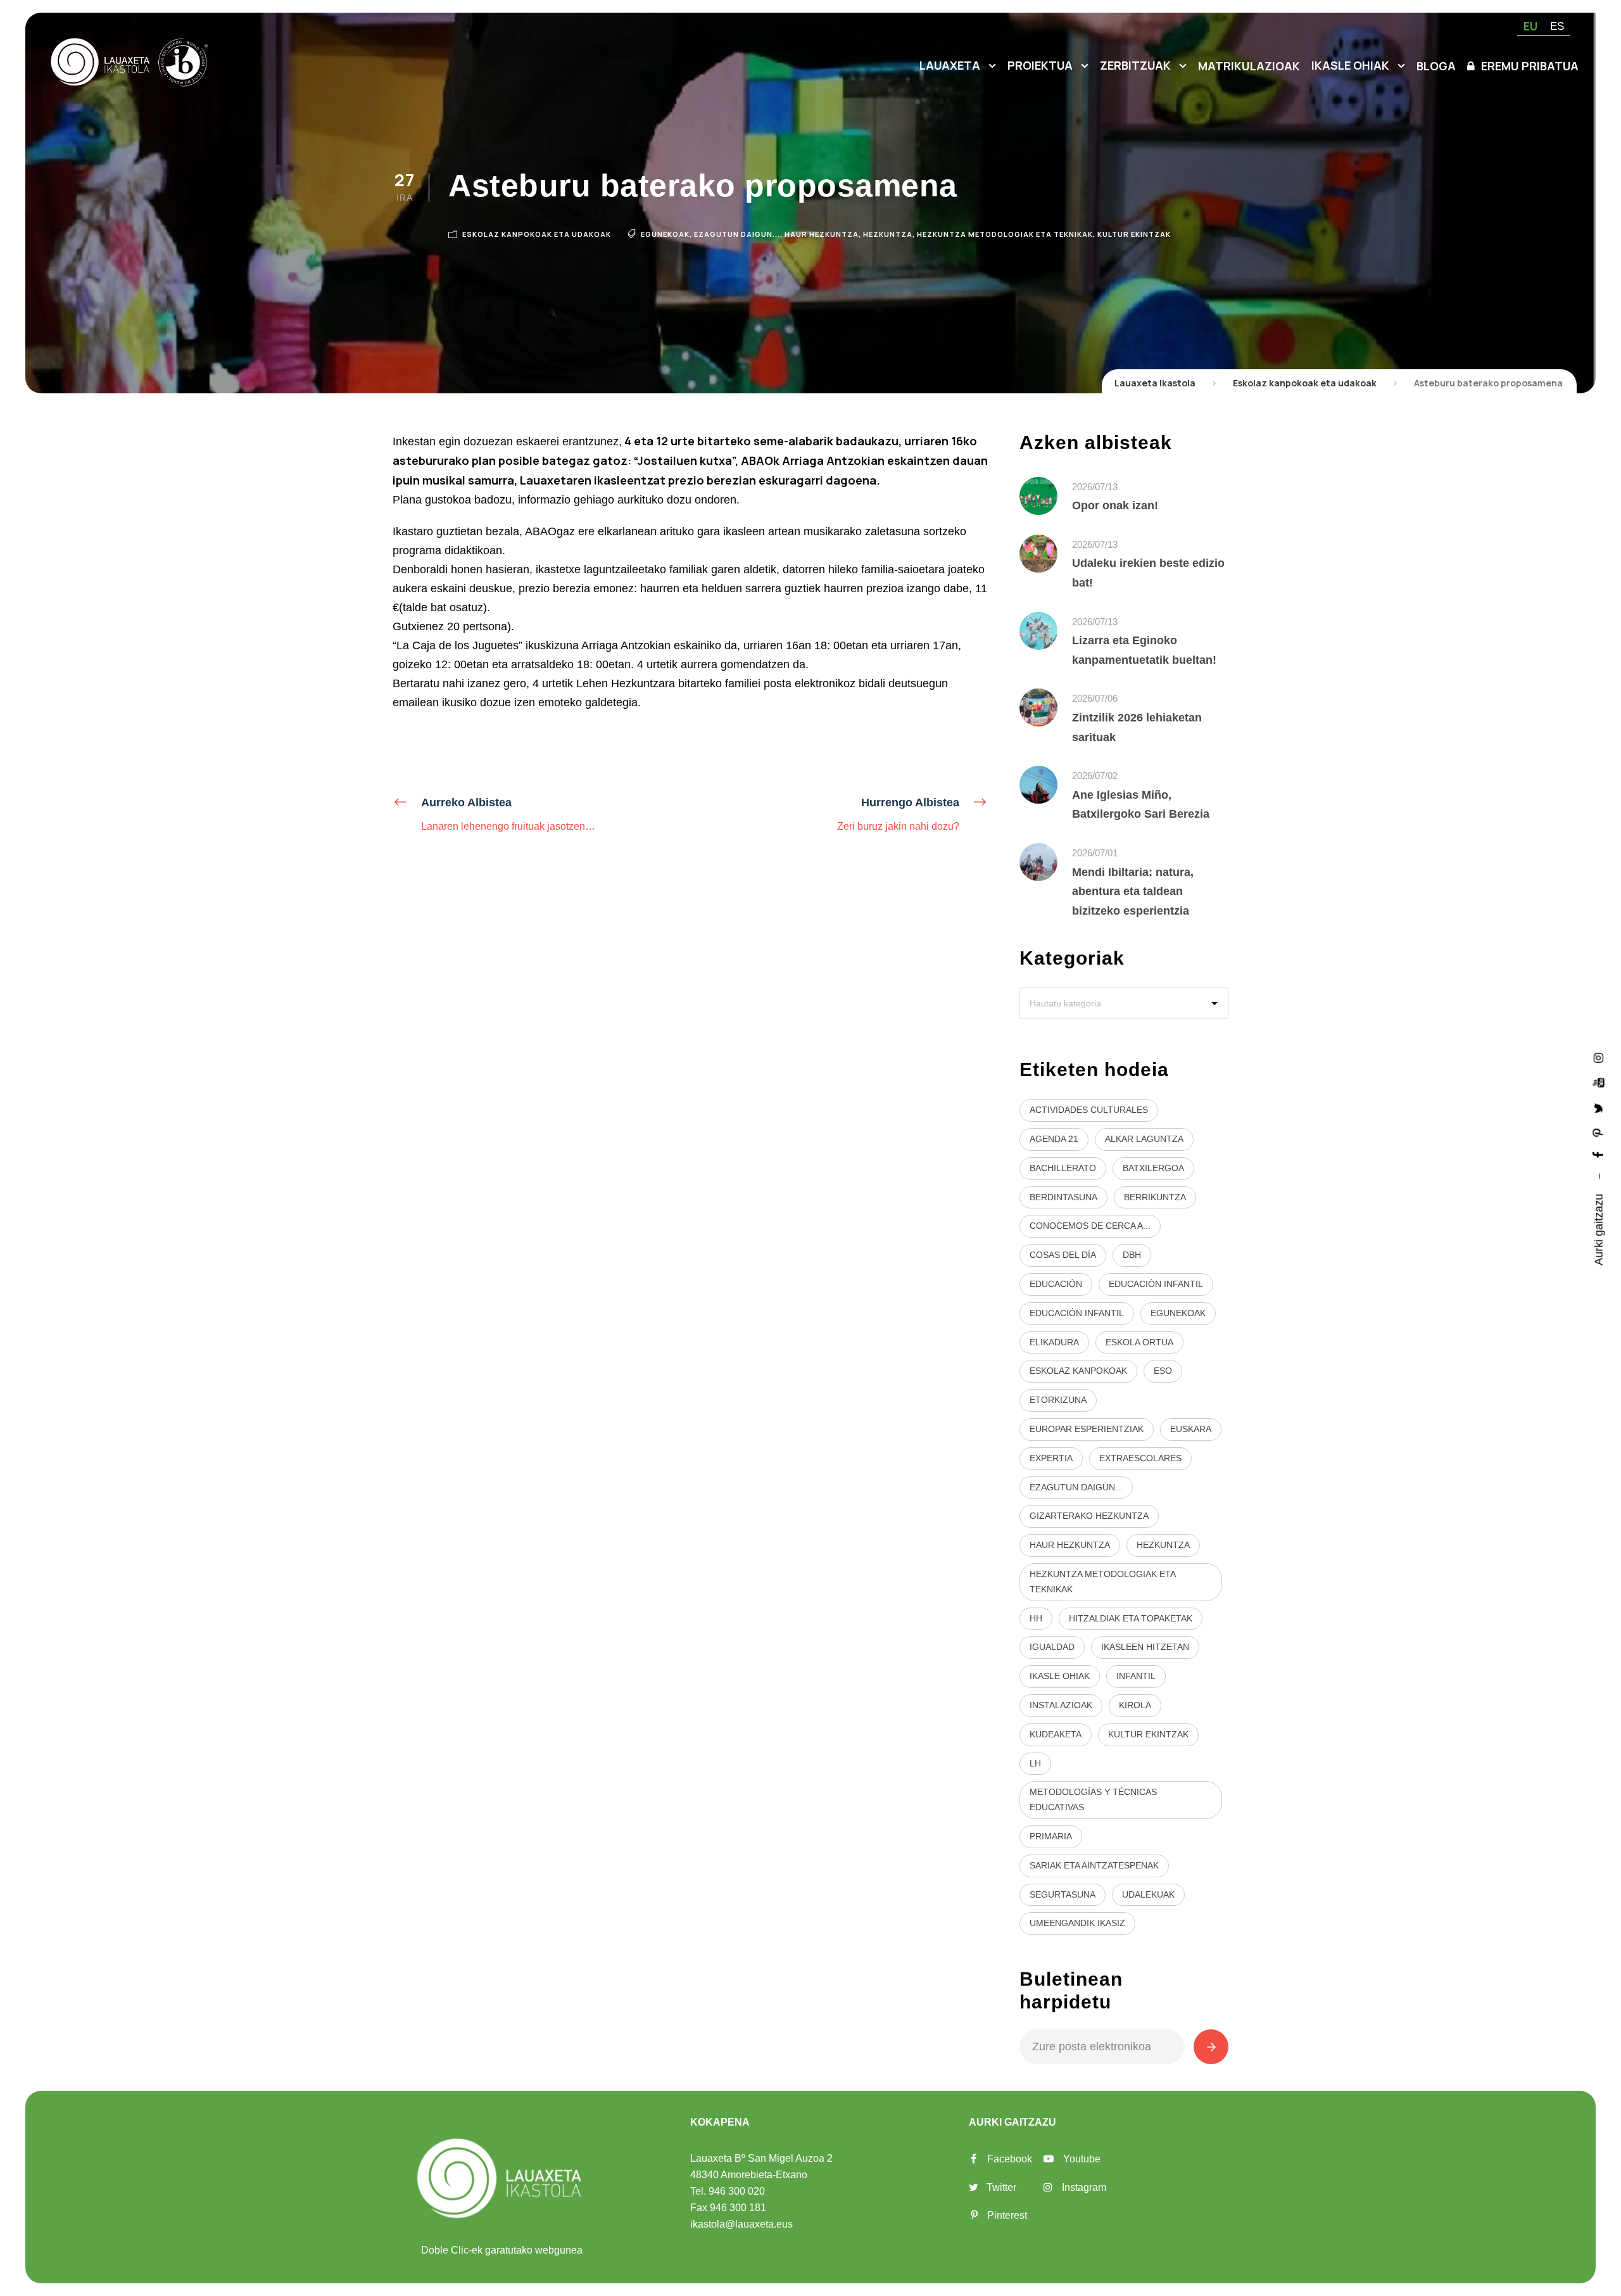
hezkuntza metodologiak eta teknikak (1005, 234)
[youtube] (1599, 1082)
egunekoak (665, 234)
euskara (1191, 1429)
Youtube (1082, 2159)
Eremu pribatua (1530, 66)
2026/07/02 (1095, 776)
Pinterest (1007, 2215)
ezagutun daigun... (737, 234)
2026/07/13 (1095, 487)
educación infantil (1156, 1284)
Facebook (1010, 2159)
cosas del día (1063, 1255)
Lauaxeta (950, 65)
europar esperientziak (1087, 1429)
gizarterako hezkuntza (1089, 1516)
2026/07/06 (1095, 698)
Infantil (1136, 1676)
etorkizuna (1058, 1400)
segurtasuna (1063, 1894)
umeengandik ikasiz (1077, 1923)
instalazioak (1061, 1705)
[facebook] (1599, 1155)
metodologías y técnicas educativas (1093, 1799)
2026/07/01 (1095, 853)
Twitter (1001, 2187)
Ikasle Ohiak (1350, 65)
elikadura (1054, 1342)
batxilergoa (1153, 1168)
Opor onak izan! (1115, 505)
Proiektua (1040, 65)
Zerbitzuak (1135, 65)
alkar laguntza (1144, 1139)
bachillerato (1063, 1168)
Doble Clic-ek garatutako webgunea (502, 2250)
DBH (1132, 1255)
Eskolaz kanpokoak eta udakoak (537, 234)
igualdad (1052, 1647)
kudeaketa (1056, 1734)
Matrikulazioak (1249, 66)
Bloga (1436, 66)
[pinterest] (1599, 1132)
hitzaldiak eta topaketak (1131, 1618)
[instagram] (1599, 1057)
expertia (1051, 1458)
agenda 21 (1054, 1139)
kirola (1135, 1705)
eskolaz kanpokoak (1078, 1371)
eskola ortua (1139, 1342)
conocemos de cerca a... (1090, 1226)
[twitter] (1599, 1107)
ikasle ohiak (1060, 1676)
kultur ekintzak (1134, 234)
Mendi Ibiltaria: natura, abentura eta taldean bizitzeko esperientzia (1133, 891)
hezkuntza (888, 234)
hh (1036, 1618)
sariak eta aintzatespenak (1094, 1865)
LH (1035, 1763)
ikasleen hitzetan (1145, 1647)
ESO (1163, 1371)
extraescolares (1140, 1458)
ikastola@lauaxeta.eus (741, 2224)
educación (1056, 1284)
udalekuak (1148, 1894)
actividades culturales (1089, 1110)
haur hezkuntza (822, 234)
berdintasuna (1063, 1197)
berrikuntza (1155, 1197)
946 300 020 (737, 2191)
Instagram (1084, 2187)
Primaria (1051, 1836)
